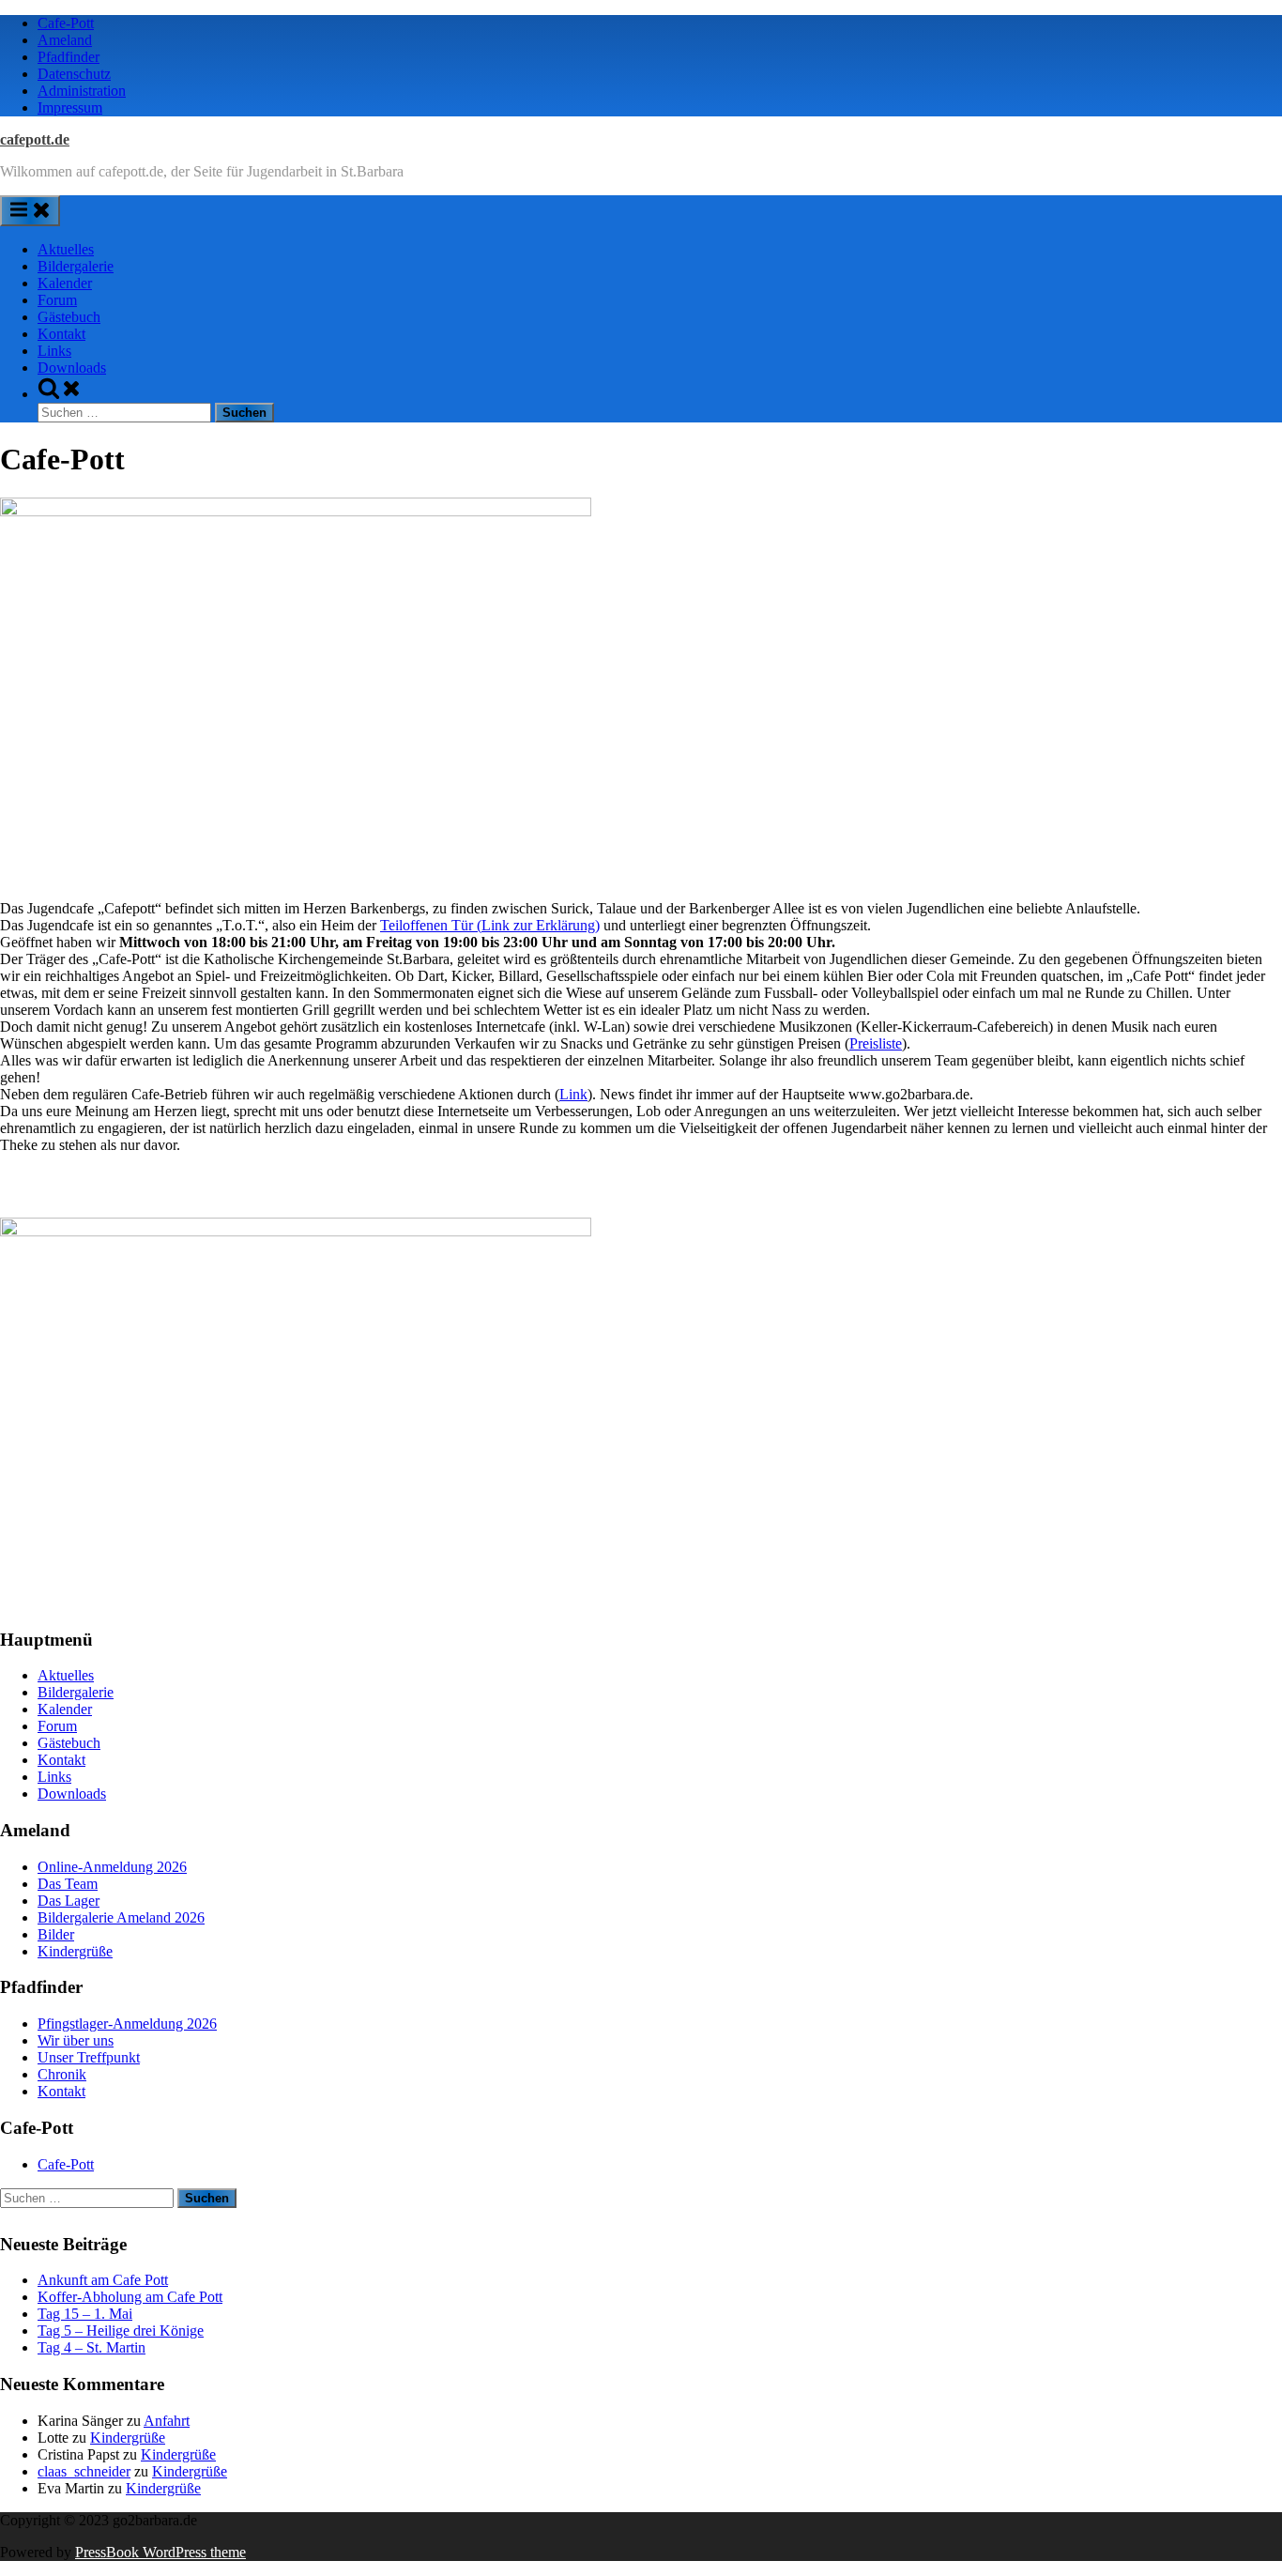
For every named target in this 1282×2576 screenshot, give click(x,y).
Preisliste (876, 1043)
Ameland (65, 40)
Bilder (56, 1934)
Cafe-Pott (66, 23)
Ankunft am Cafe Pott (103, 2280)
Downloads (72, 368)
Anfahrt (167, 2421)
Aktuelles (66, 249)
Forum (57, 300)
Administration (82, 91)
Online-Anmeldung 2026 (112, 1867)
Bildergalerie (76, 266)
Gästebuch (69, 317)
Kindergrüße (75, 1951)
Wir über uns (76, 2040)
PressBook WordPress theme (160, 2552)
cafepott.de (35, 139)
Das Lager (69, 1901)
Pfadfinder (69, 57)
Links (54, 351)
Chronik (62, 2074)
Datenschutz (74, 74)
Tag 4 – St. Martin (92, 2347)
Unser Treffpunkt (89, 2057)
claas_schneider (84, 2471)
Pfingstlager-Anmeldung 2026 (127, 2024)
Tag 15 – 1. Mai (85, 2314)
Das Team (68, 1884)
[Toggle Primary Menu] (30, 211)
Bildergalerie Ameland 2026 (121, 1917)
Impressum (70, 107)
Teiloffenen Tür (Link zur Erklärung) (490, 925)
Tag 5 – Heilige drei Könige (121, 2331)
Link (573, 1094)
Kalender (65, 283)
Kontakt (61, 334)
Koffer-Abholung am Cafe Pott (130, 2297)
